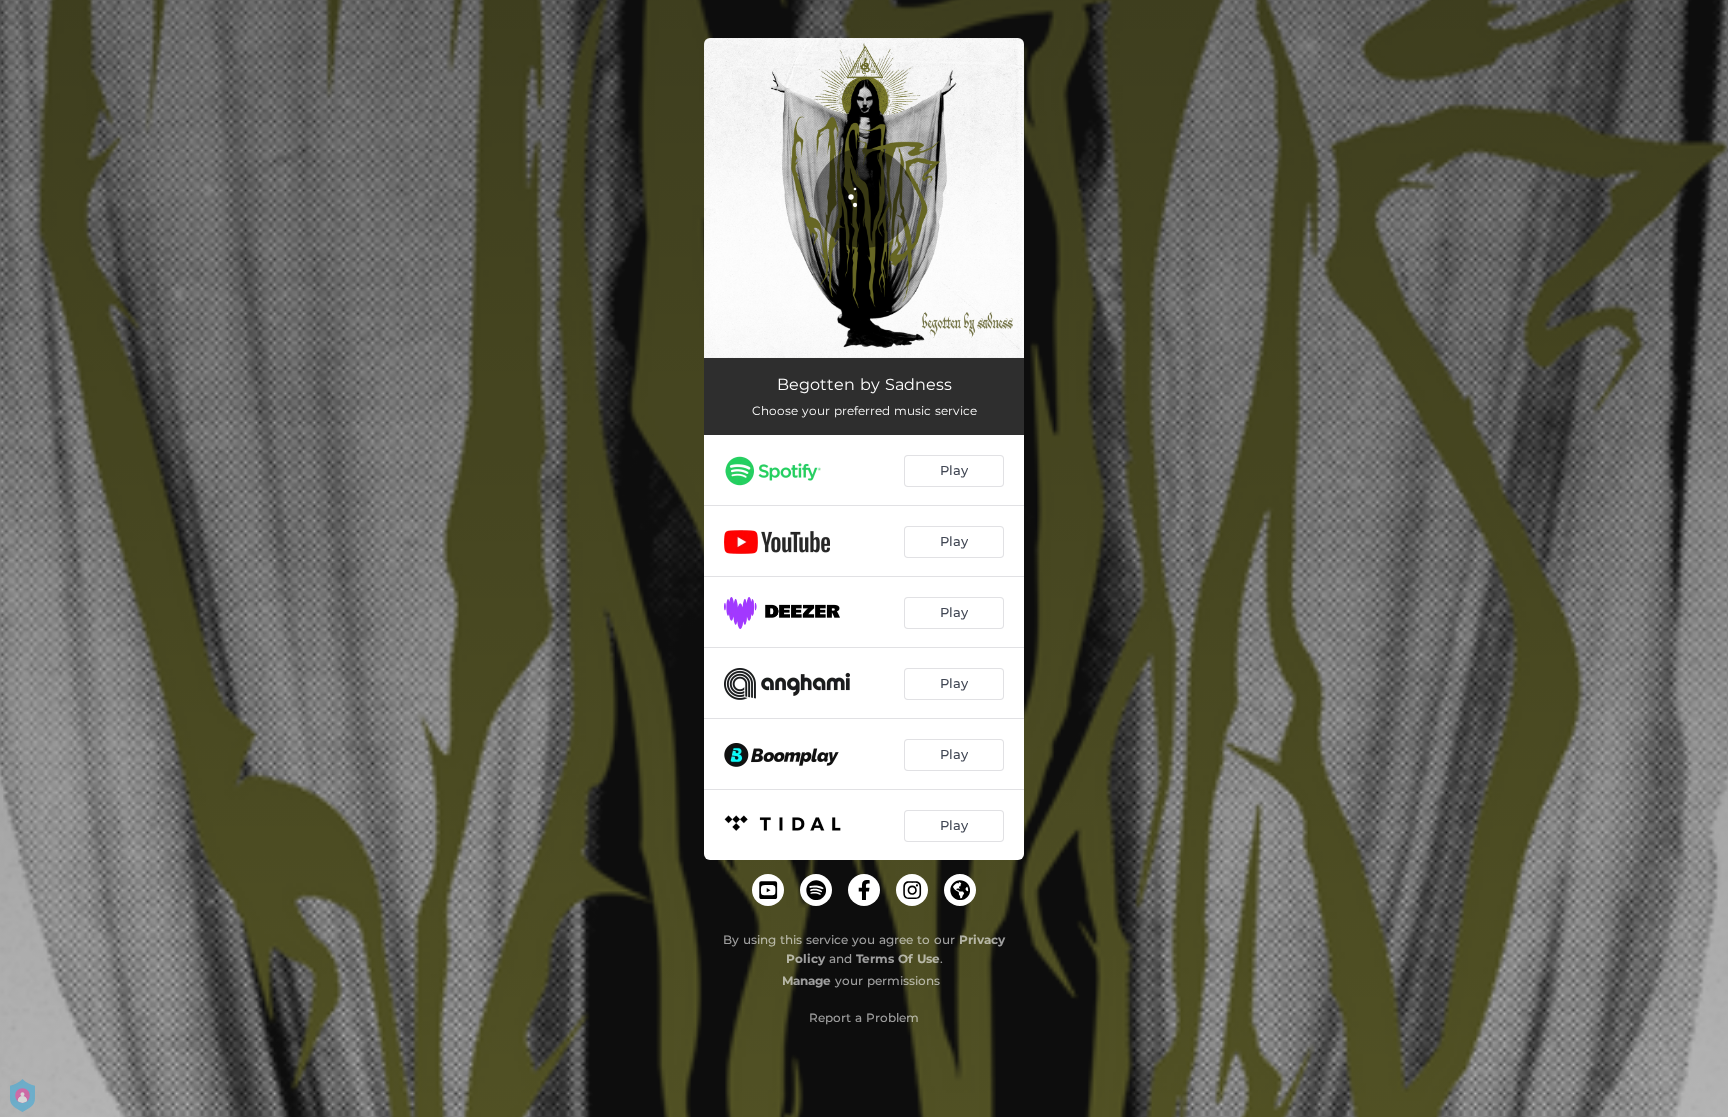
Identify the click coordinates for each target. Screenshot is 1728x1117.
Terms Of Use (898, 958)
